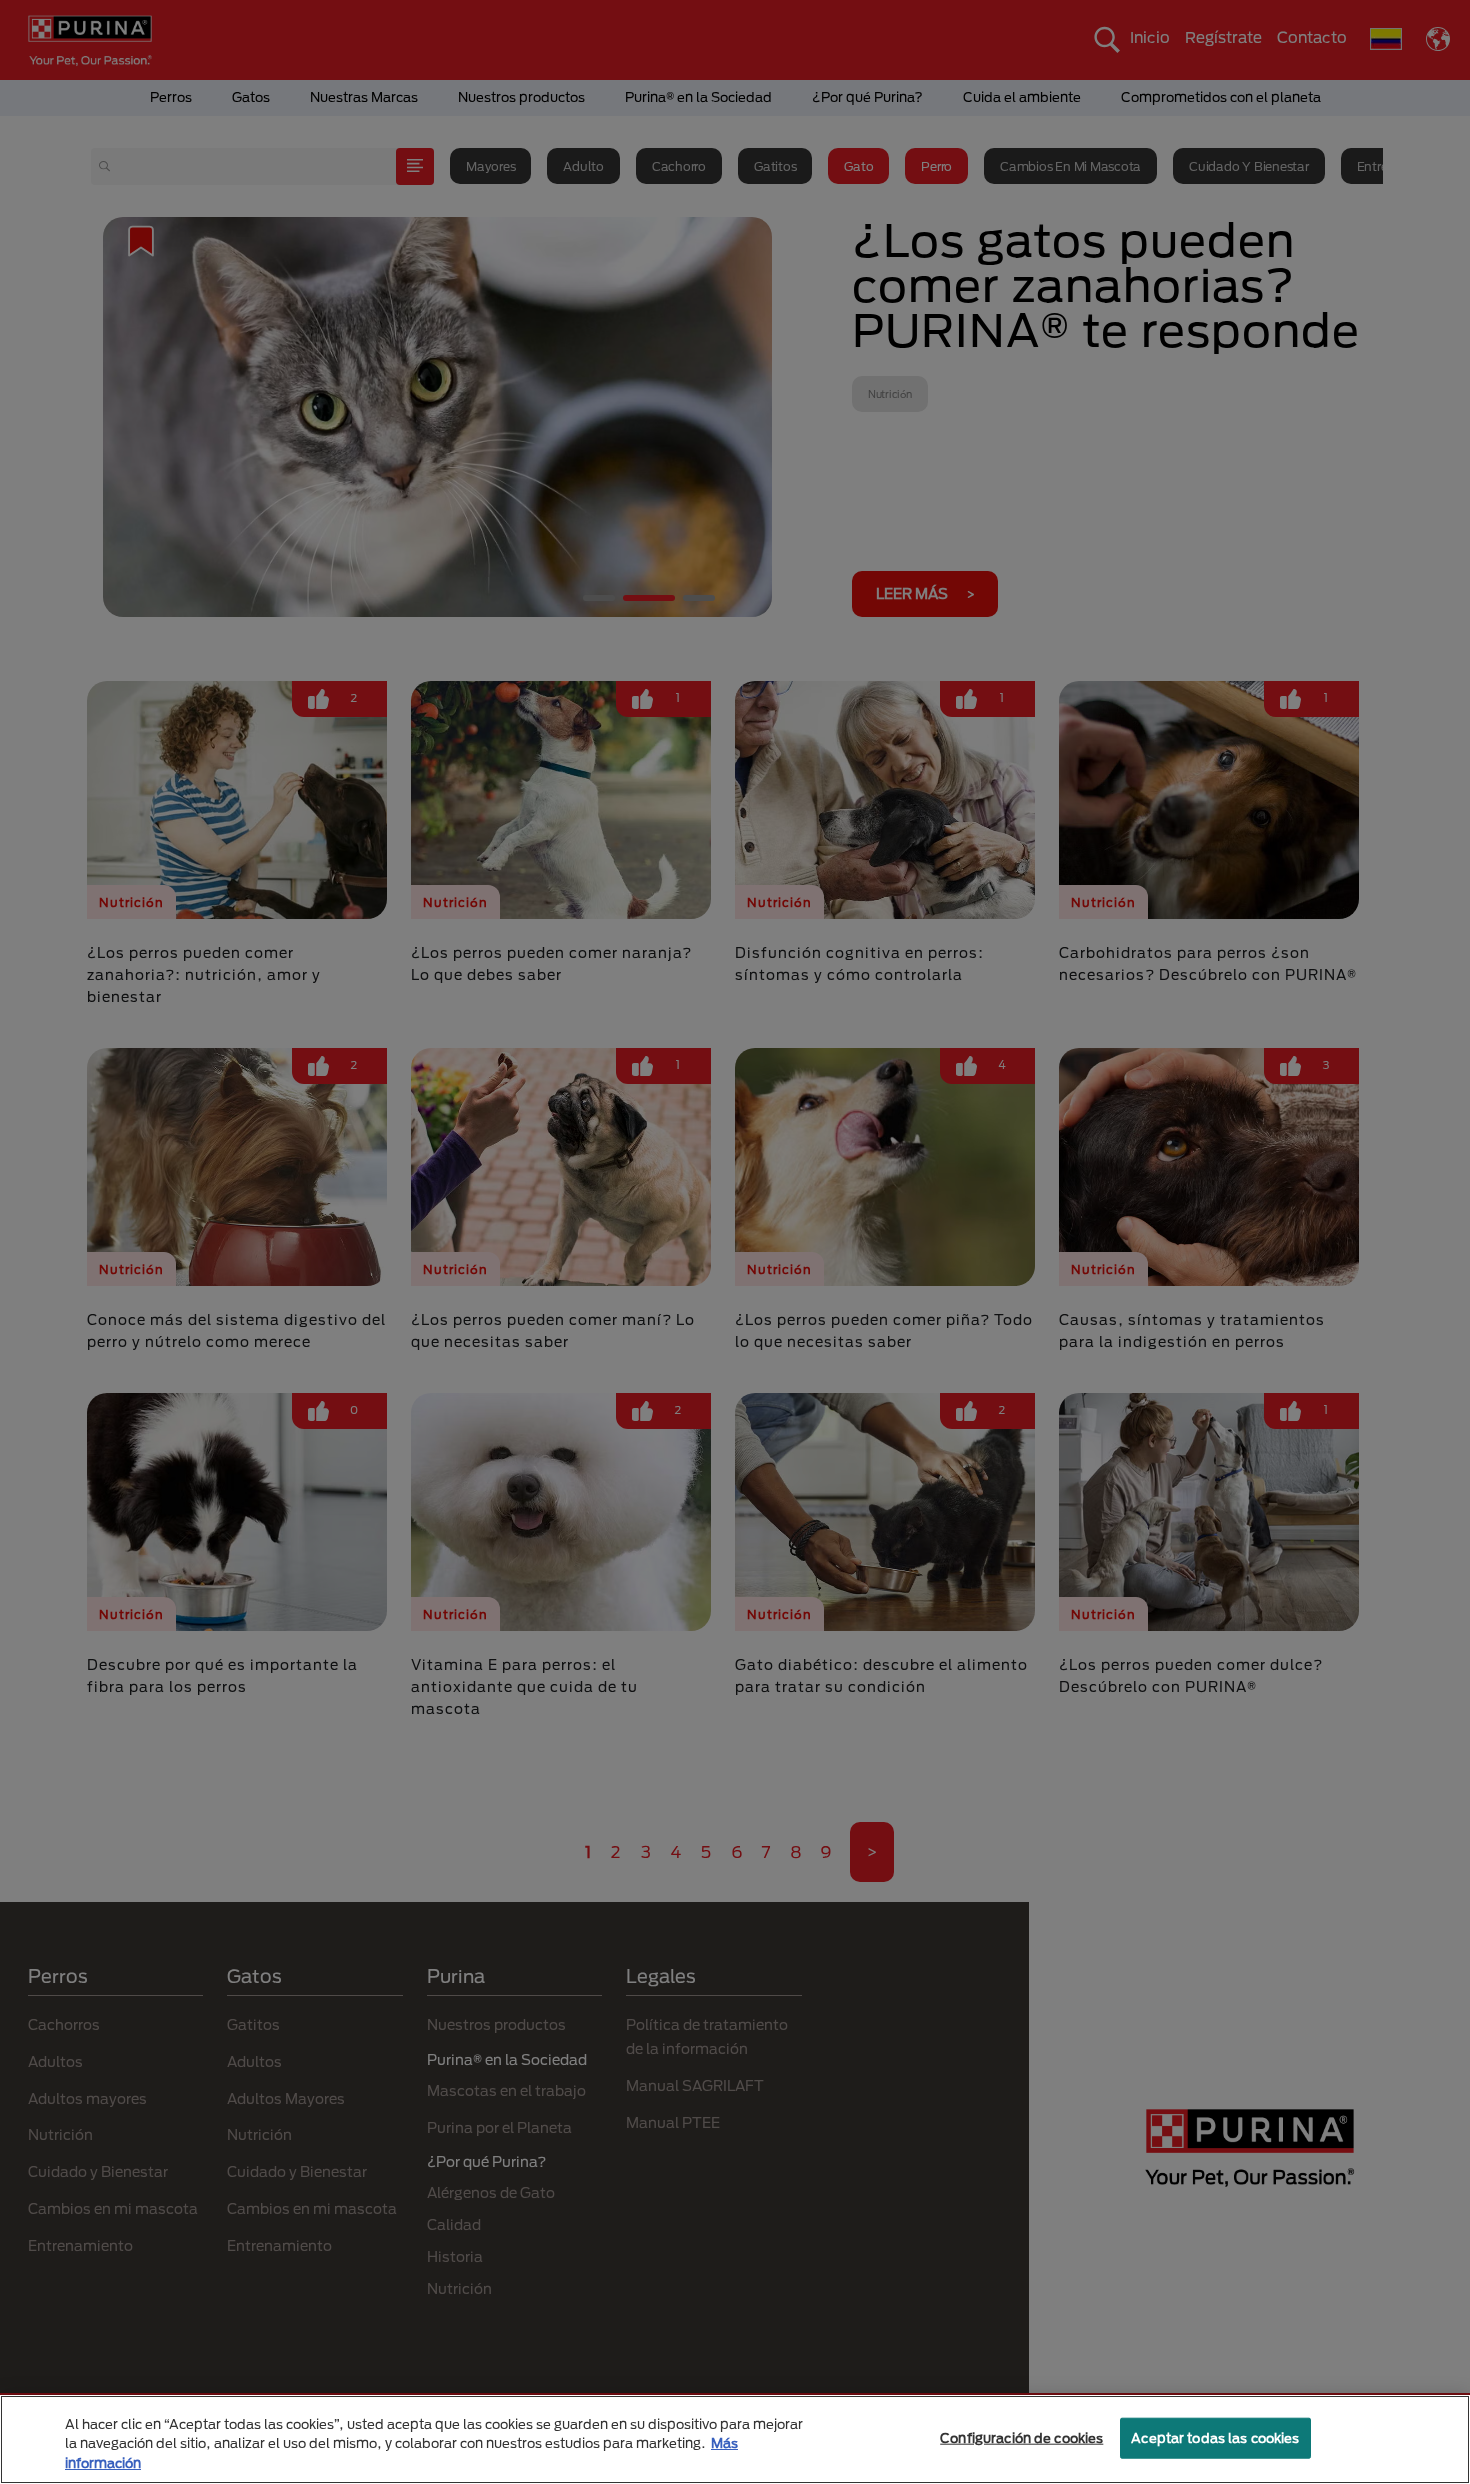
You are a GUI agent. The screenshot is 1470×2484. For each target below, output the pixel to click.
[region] (735, 2439)
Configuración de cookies (1021, 2437)
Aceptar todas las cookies (1215, 2437)
